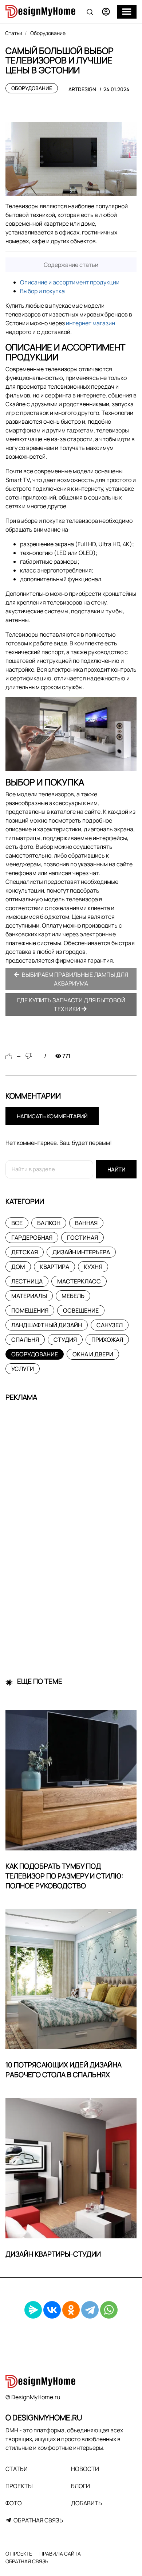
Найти (116, 1170)
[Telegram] (90, 2310)
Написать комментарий (52, 1116)
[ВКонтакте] (52, 2310)
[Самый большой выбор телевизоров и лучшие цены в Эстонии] (71, 159)
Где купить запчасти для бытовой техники (71, 1005)
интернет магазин (90, 323)
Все (17, 1223)
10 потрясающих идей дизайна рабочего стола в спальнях (64, 2070)
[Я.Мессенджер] (33, 2310)
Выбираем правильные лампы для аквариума (74, 979)
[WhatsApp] (109, 2310)
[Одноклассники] (71, 2310)
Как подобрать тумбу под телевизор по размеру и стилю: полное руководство (64, 1876)
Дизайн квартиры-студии (53, 2254)
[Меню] (127, 12)
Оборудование (32, 88)
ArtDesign (82, 89)
